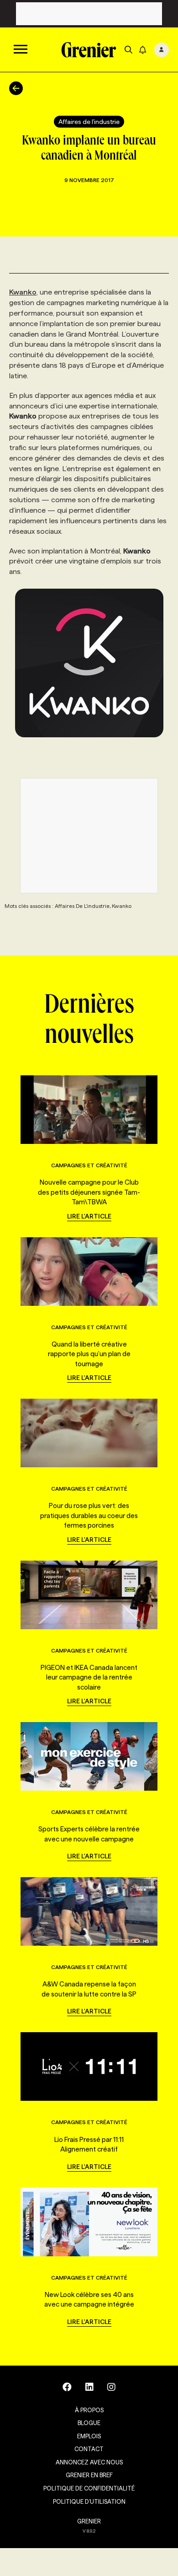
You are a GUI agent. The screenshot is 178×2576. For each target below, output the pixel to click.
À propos (89, 2410)
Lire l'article (89, 1216)
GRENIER (89, 2521)
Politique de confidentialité (89, 2488)
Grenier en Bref (89, 2475)
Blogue (89, 2423)
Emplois (89, 2436)
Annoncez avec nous (89, 2462)
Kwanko (23, 292)
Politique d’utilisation (89, 2501)
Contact (89, 2449)
